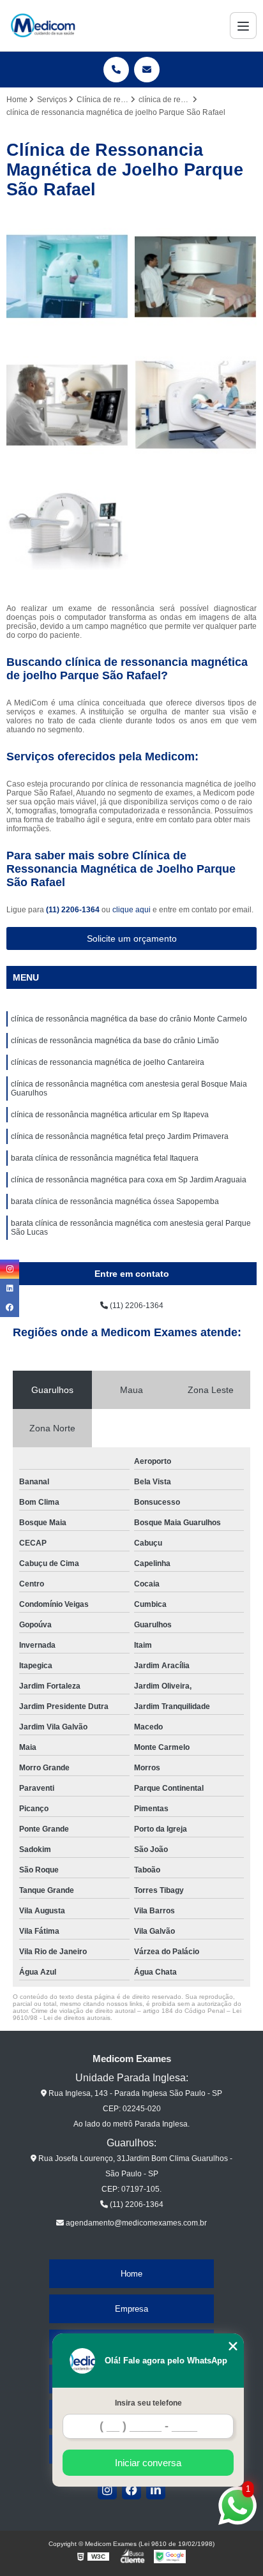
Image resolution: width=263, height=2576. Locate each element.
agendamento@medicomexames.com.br (135, 2223)
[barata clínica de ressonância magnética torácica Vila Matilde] (67, 405)
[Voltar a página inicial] (43, 26)
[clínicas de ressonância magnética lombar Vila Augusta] (196, 277)
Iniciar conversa (148, 2463)
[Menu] (243, 26)
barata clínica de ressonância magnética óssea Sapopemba (115, 1201)
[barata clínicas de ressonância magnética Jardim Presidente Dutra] (196, 405)
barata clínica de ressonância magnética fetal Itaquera (105, 1158)
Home (131, 2274)
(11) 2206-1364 (74, 910)
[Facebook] (131, 2490)
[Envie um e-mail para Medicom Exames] (147, 70)
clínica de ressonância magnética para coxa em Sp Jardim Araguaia (129, 1180)
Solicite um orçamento (132, 938)
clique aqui (131, 910)
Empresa (131, 2309)
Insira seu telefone (148, 2403)
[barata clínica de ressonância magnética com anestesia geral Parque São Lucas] (67, 533)
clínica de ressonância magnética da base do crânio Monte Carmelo (129, 1019)
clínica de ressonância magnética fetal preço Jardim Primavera (120, 1136)
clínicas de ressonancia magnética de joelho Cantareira (108, 1062)
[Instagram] (107, 2490)
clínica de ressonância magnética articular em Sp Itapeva (110, 1115)
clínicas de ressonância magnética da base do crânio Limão (115, 1041)
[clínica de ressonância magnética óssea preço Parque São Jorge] (67, 277)
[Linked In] (156, 2490)
